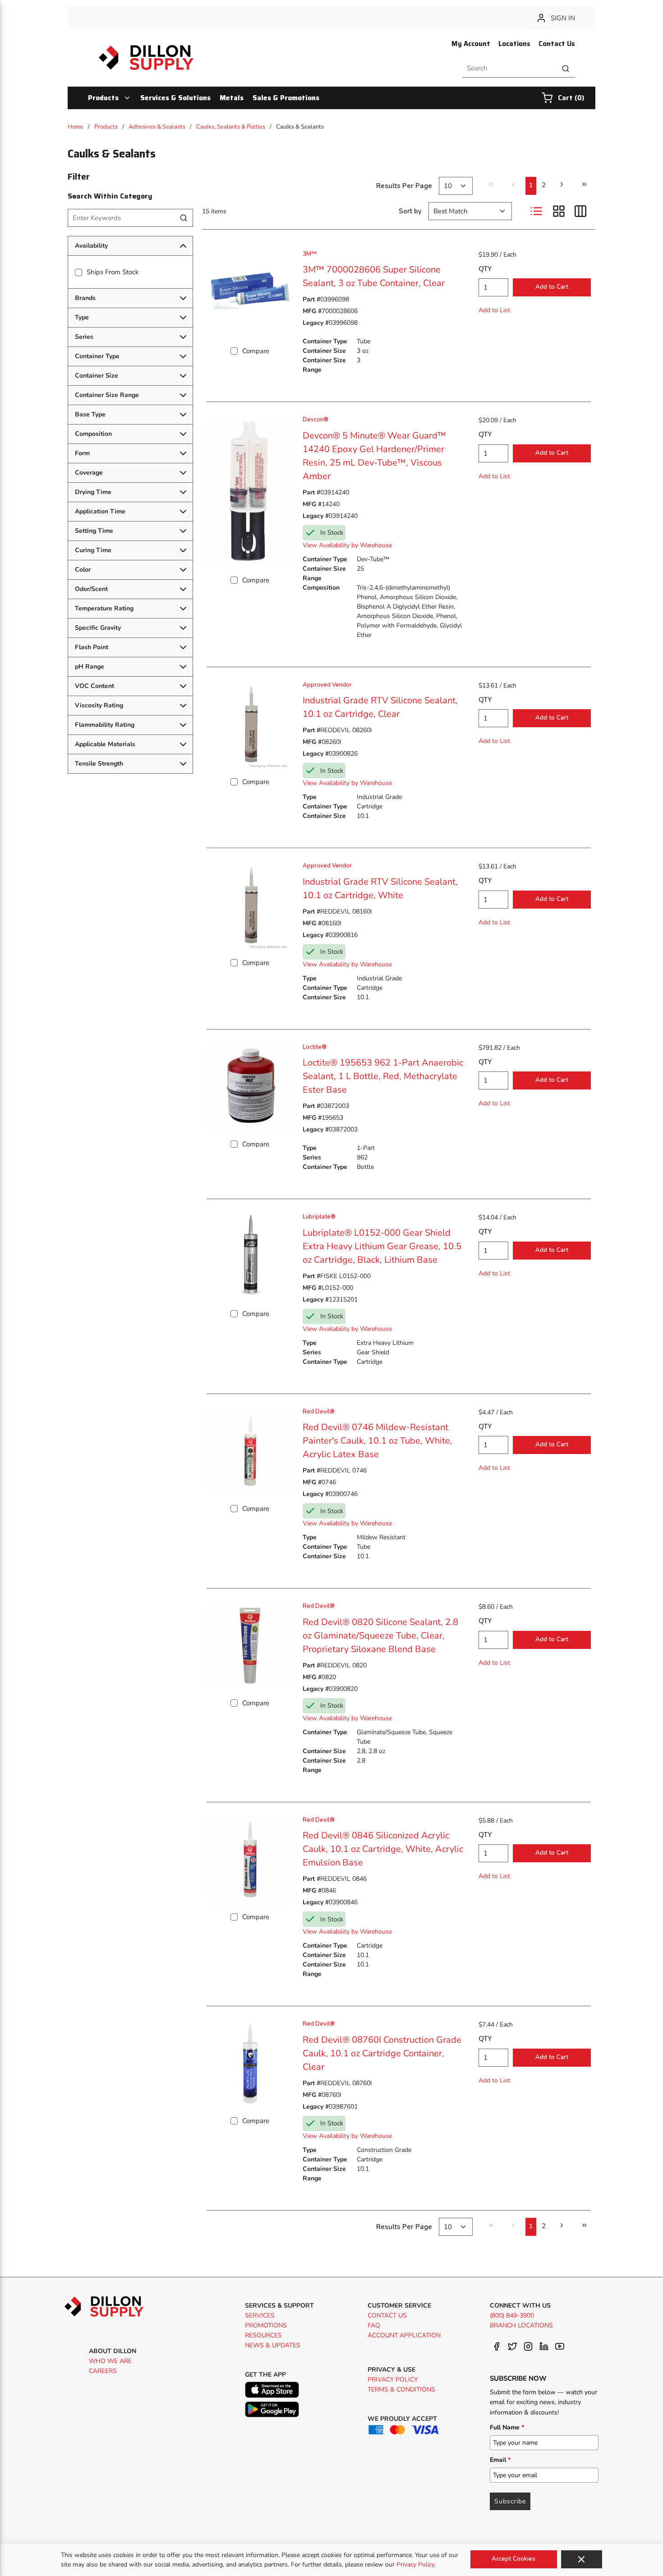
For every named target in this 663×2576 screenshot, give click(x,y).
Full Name (507, 2427)
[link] (491, 185)
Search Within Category (110, 196)
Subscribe (510, 2501)
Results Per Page (404, 186)
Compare (256, 351)
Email (500, 2460)
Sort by (410, 211)
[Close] (582, 2559)
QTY (485, 269)
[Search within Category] (184, 218)
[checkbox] (78, 272)
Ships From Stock (113, 272)
